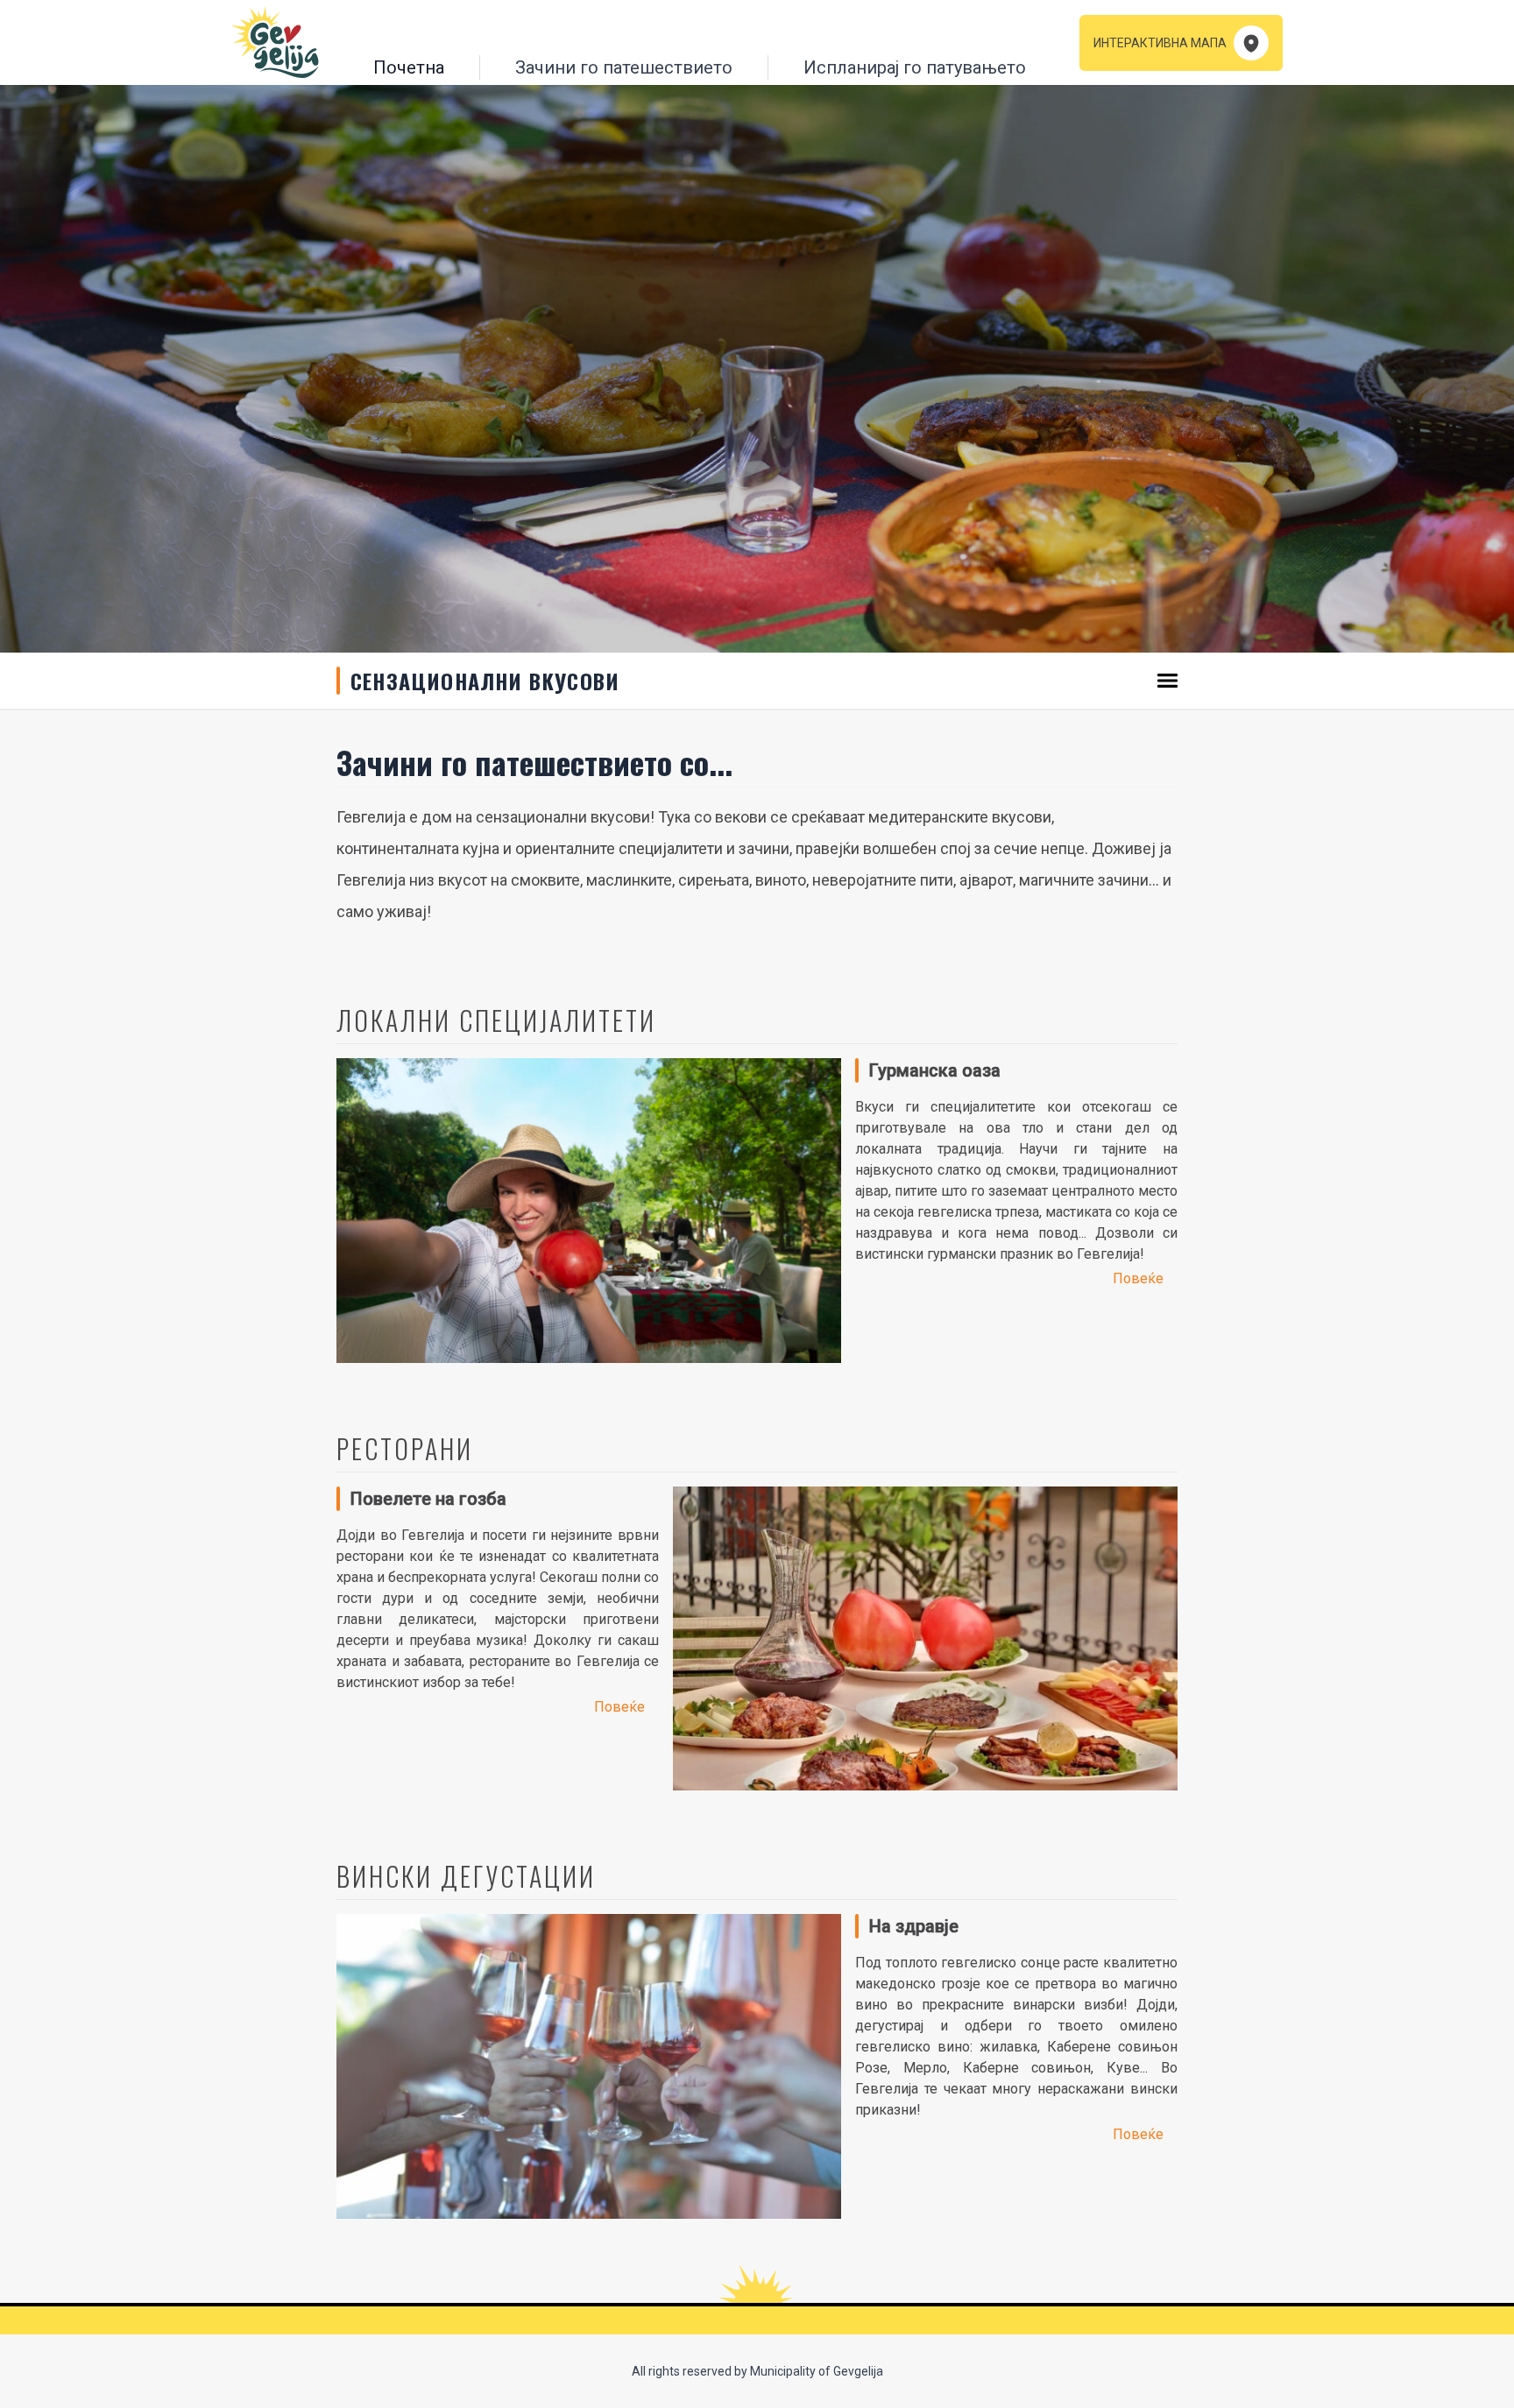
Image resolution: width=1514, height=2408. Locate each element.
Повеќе (1138, 1278)
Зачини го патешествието (624, 67)
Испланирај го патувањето (915, 67)
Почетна (409, 67)
